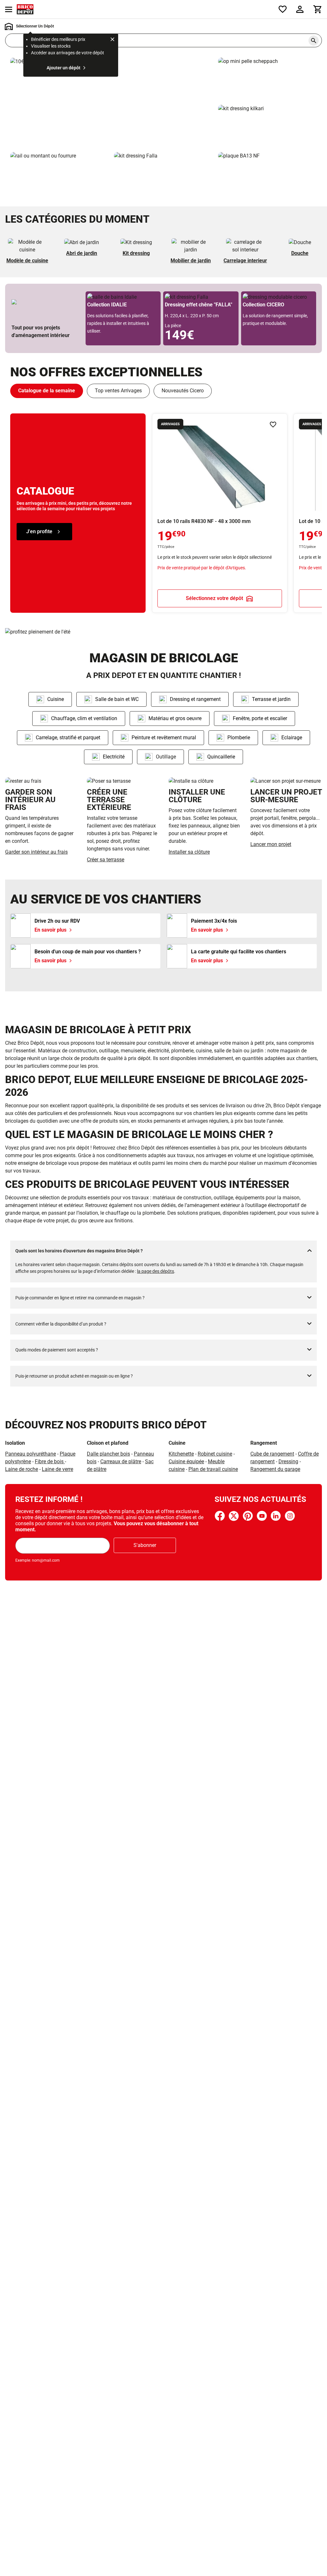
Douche (300, 253)
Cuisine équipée (186, 1461)
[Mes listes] (283, 9)
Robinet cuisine (215, 1454)
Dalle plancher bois (108, 1454)
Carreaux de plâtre (121, 1461)
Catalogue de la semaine (47, 391)
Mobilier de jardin (191, 261)
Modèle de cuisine (27, 261)
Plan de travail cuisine (213, 1469)
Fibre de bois (50, 1461)
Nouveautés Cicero (183, 391)
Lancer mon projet (271, 844)
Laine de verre (57, 1469)
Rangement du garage (275, 1469)
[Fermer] (112, 40)
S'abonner (145, 1545)
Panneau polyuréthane (30, 1454)
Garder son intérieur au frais (36, 852)
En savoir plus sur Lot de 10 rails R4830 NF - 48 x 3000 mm (220, 513)
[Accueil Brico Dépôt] (25, 9)
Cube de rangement (272, 1454)
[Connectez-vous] (300, 9)
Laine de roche (22, 1469)
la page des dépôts (156, 1271)
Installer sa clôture (189, 852)
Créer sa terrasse (106, 860)
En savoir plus (112, 102)
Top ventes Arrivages (118, 391)
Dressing (288, 1461)
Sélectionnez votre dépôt (214, 598)
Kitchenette (181, 1454)
